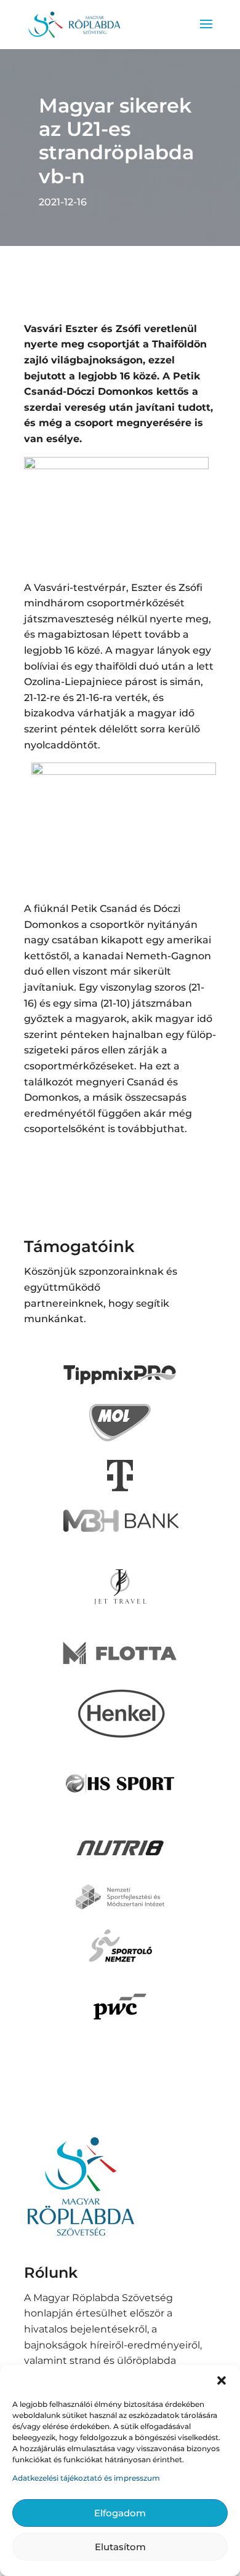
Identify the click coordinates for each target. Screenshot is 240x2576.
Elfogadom (120, 2513)
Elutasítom (120, 2547)
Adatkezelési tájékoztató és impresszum (86, 2478)
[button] (222, 2380)
